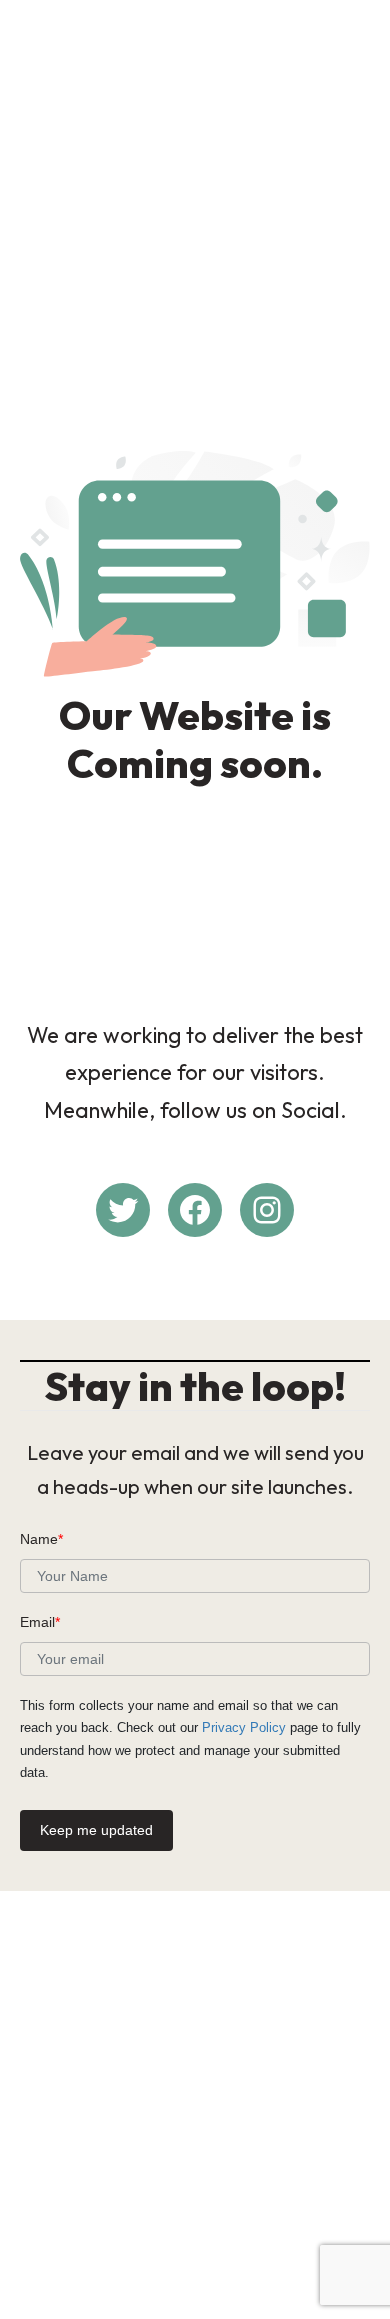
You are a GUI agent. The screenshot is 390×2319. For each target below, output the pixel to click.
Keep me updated (96, 1830)
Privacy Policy (244, 1727)
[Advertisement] (195, 209)
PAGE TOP (360, 2231)
